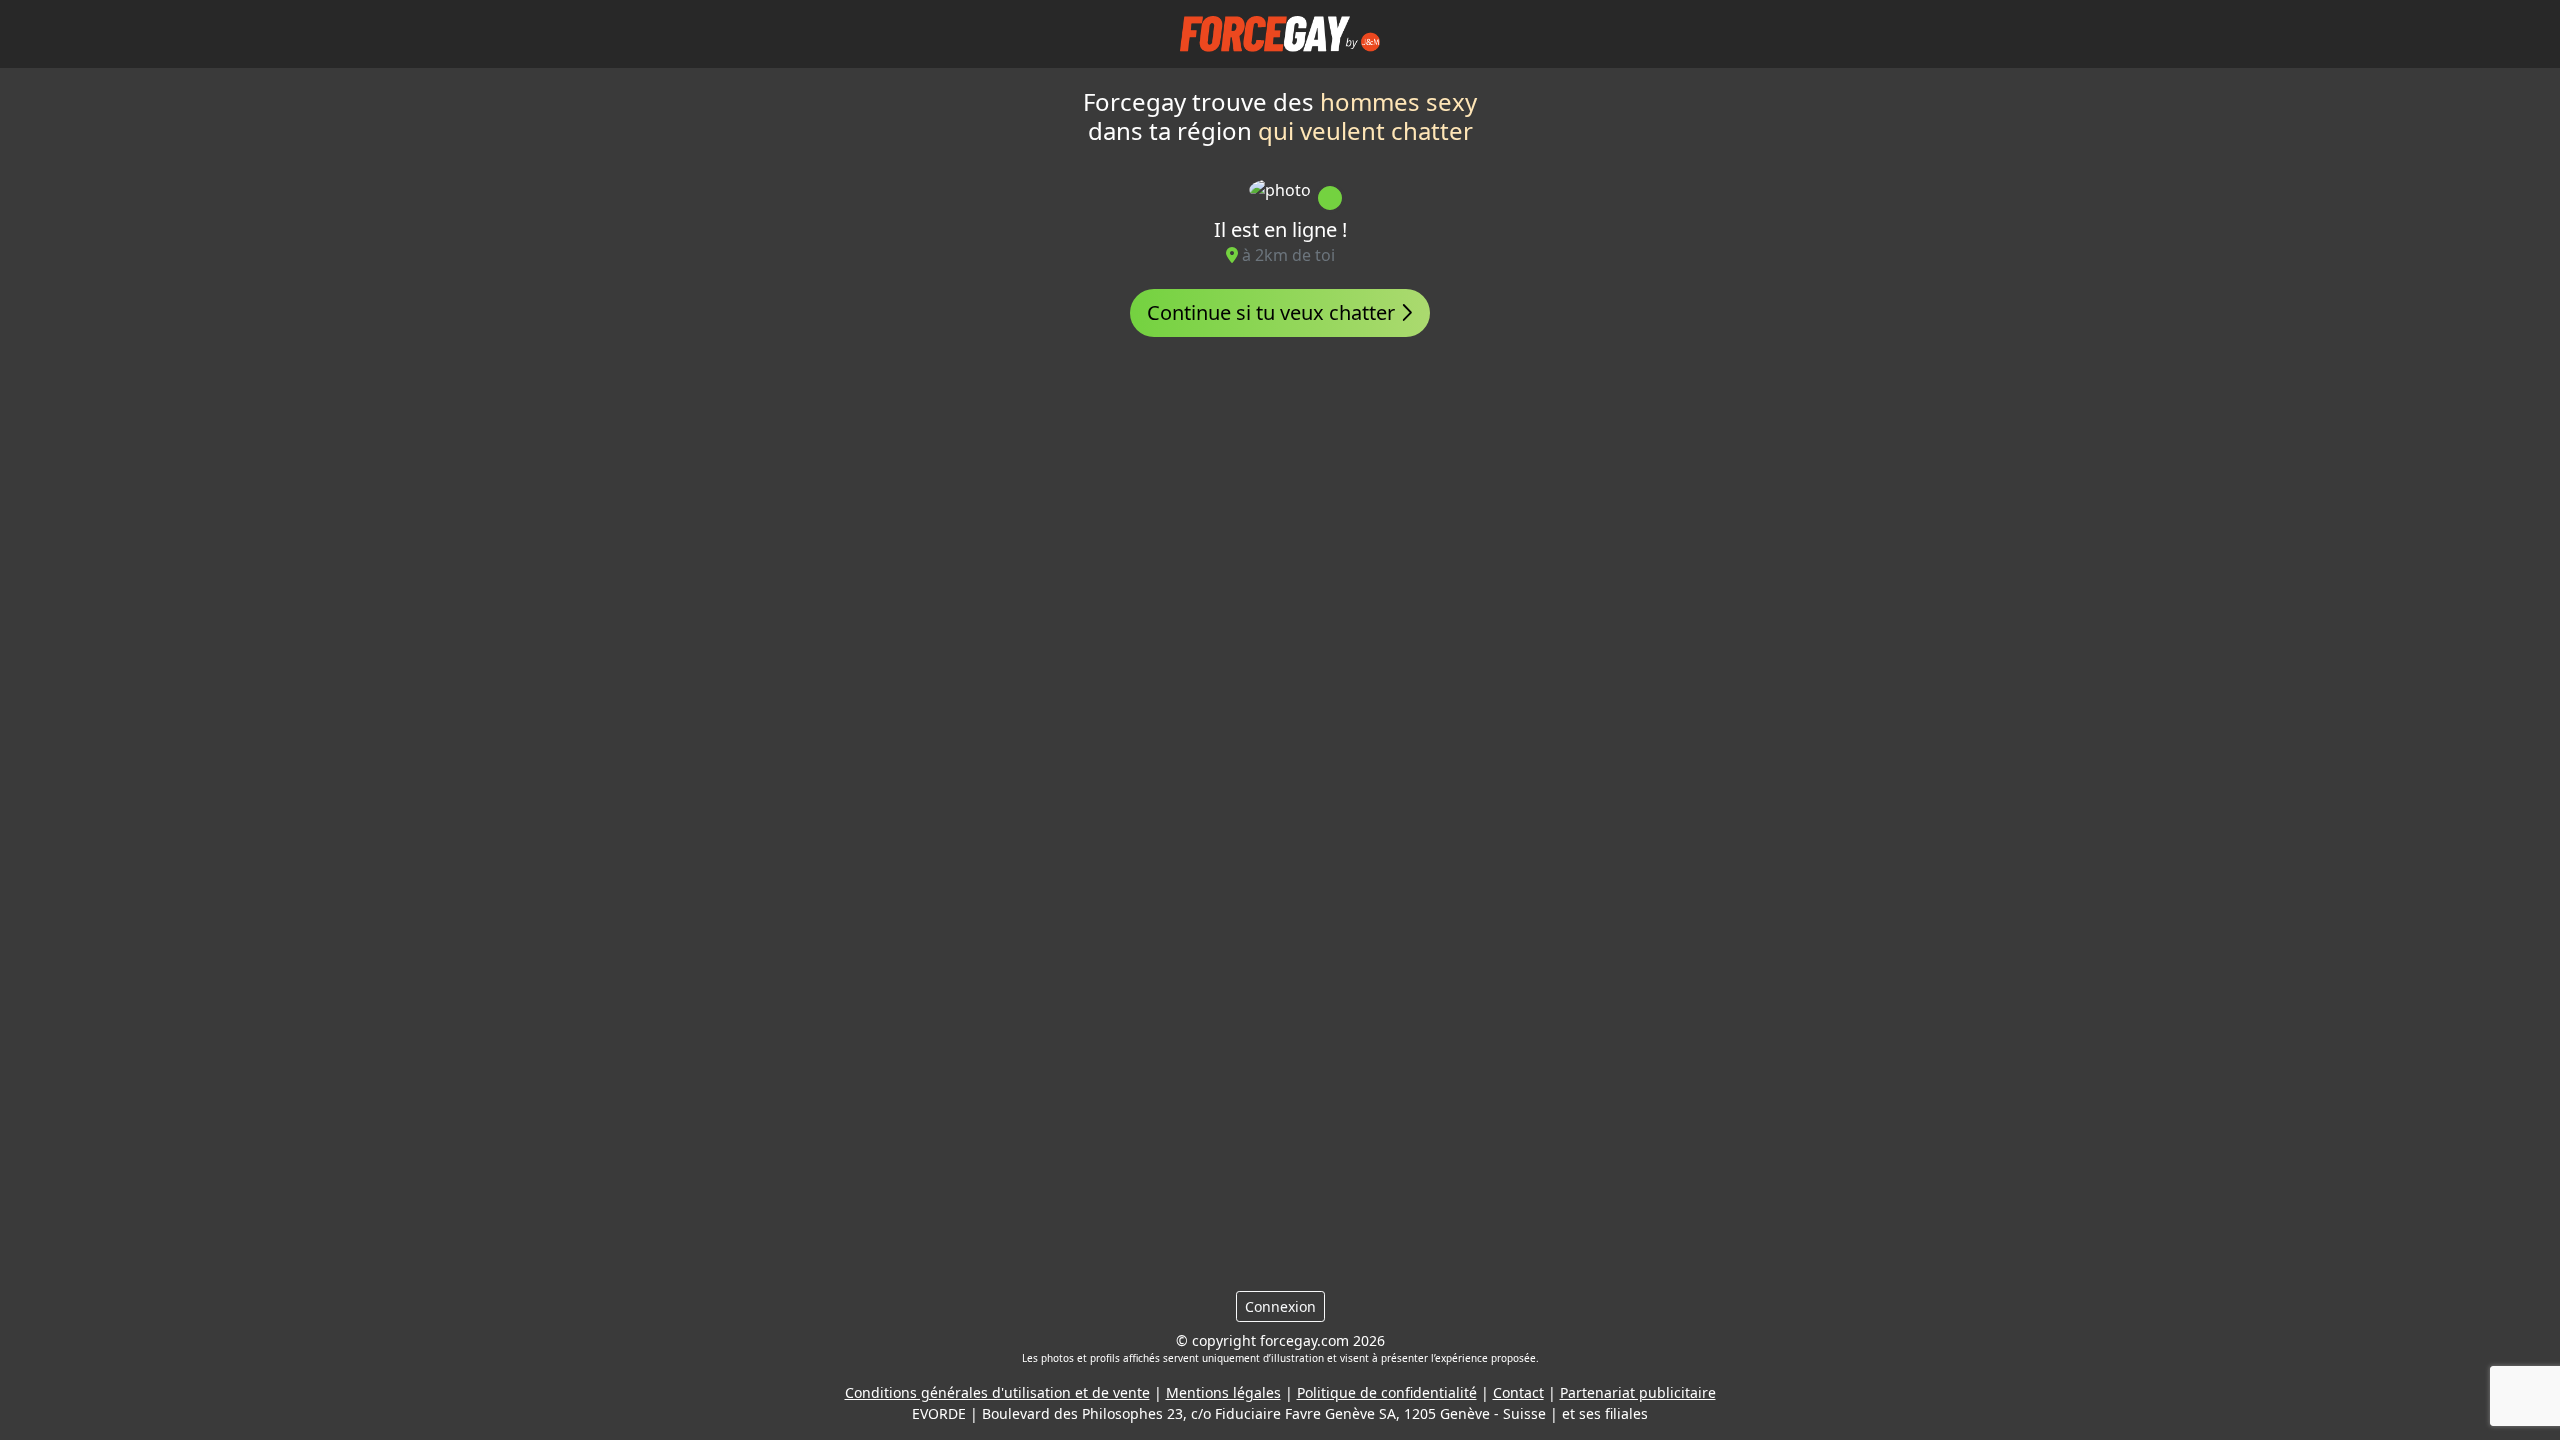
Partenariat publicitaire (1638, 1392)
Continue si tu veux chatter (1273, 312)
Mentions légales (1223, 1392)
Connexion (1280, 1306)
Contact (1518, 1392)
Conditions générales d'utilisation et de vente (997, 1392)
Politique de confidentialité (1387, 1392)
